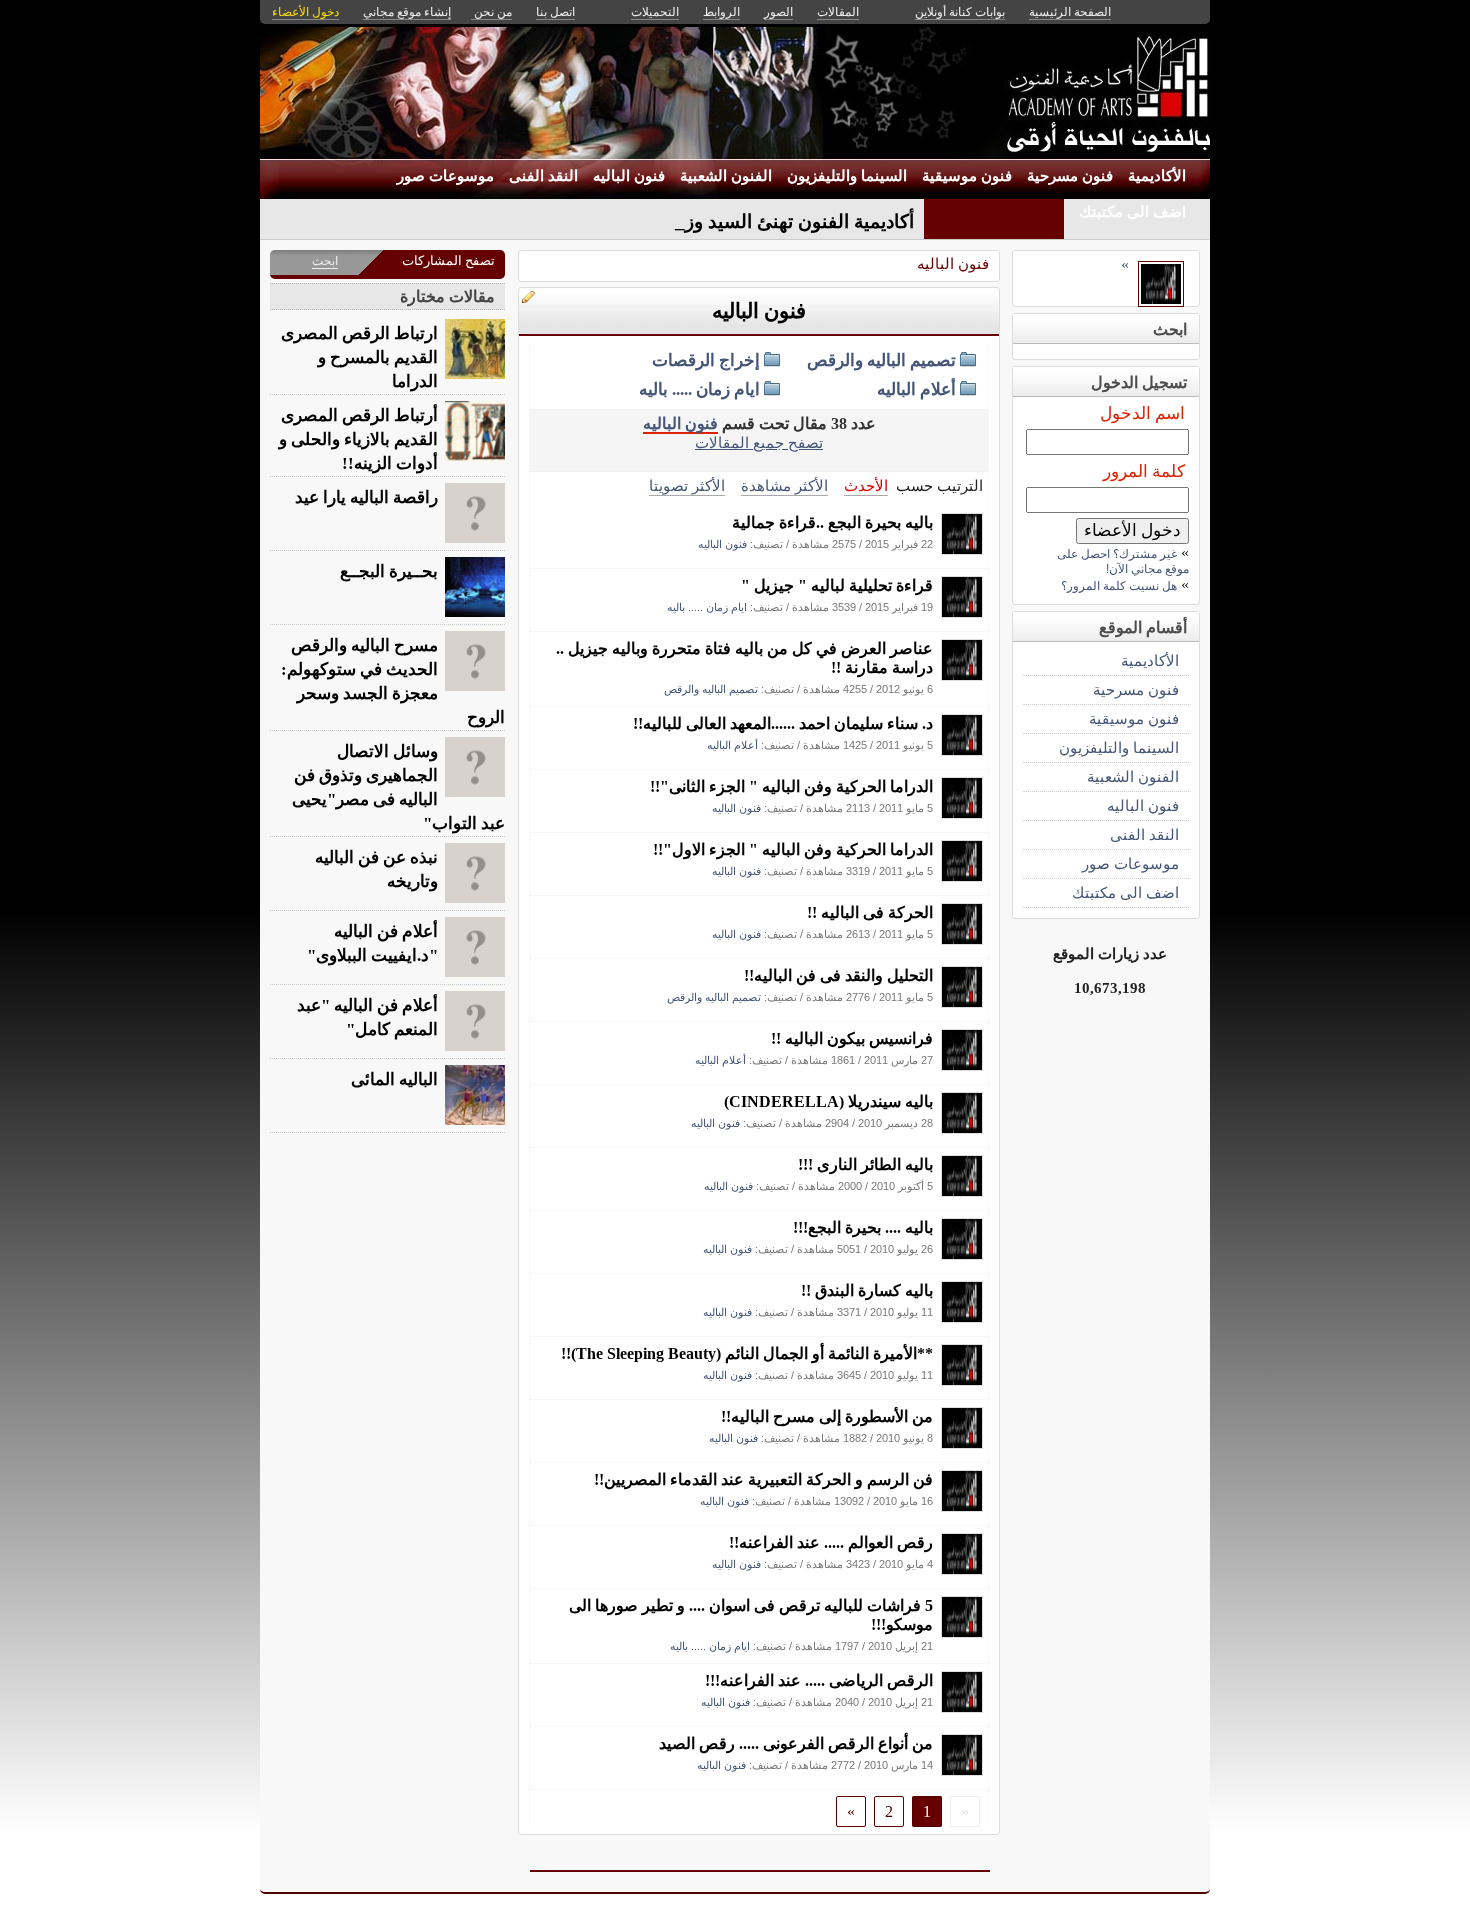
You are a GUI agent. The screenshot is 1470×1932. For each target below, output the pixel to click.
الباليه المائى (394, 1079)
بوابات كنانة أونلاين (960, 12)
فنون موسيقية (967, 176)
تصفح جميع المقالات (759, 442)
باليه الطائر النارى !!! (865, 1164)
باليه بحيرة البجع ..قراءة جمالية (832, 522)
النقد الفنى (543, 176)
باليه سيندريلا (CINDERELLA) (828, 1101)
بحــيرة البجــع (389, 571)
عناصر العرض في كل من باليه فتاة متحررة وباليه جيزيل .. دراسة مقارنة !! (744, 658)
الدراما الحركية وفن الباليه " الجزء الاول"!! (793, 849)
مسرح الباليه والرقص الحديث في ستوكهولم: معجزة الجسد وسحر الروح (393, 681)
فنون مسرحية (1070, 176)
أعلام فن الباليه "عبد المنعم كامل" (367, 1017)
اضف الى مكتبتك (1132, 212)
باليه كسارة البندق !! (867, 1290)
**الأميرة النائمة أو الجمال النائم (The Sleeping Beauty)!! (747, 1353)
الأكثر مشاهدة (784, 485)
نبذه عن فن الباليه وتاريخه (376, 869)
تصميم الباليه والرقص (881, 360)
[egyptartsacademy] (962, 549)
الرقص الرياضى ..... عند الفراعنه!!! (819, 1680)
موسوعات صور (445, 176)
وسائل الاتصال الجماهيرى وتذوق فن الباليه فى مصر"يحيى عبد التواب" (398, 787)
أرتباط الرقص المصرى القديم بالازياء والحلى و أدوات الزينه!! (358, 439)
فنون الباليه (629, 176)
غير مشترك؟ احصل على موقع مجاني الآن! (1123, 561)
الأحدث (866, 485)
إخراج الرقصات (706, 360)
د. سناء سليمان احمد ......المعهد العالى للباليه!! (783, 723)
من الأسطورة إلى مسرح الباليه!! (827, 1416)
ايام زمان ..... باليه (699, 389)
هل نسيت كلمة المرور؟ (1119, 586)
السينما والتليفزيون (847, 176)
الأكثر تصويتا (687, 485)
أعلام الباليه (916, 389)
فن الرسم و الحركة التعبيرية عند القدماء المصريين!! (763, 1479)
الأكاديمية (1157, 176)
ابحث (325, 261)
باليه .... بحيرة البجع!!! (863, 1227)
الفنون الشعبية (726, 176)
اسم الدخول (1142, 413)
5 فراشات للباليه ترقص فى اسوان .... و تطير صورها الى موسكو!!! (751, 1615)
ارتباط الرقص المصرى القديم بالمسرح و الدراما (359, 357)
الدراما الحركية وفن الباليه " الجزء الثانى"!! (791, 786)
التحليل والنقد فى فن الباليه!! (838, 975)
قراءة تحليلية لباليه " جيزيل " (837, 585)
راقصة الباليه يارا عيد (366, 497)
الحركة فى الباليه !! (870, 912)
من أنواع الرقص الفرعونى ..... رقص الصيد (796, 1743)
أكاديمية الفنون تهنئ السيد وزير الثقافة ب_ (747, 221)
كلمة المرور (1144, 471)
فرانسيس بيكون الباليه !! (852, 1038)
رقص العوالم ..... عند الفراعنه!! (831, 1542)
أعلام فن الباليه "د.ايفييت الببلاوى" (372, 943)
